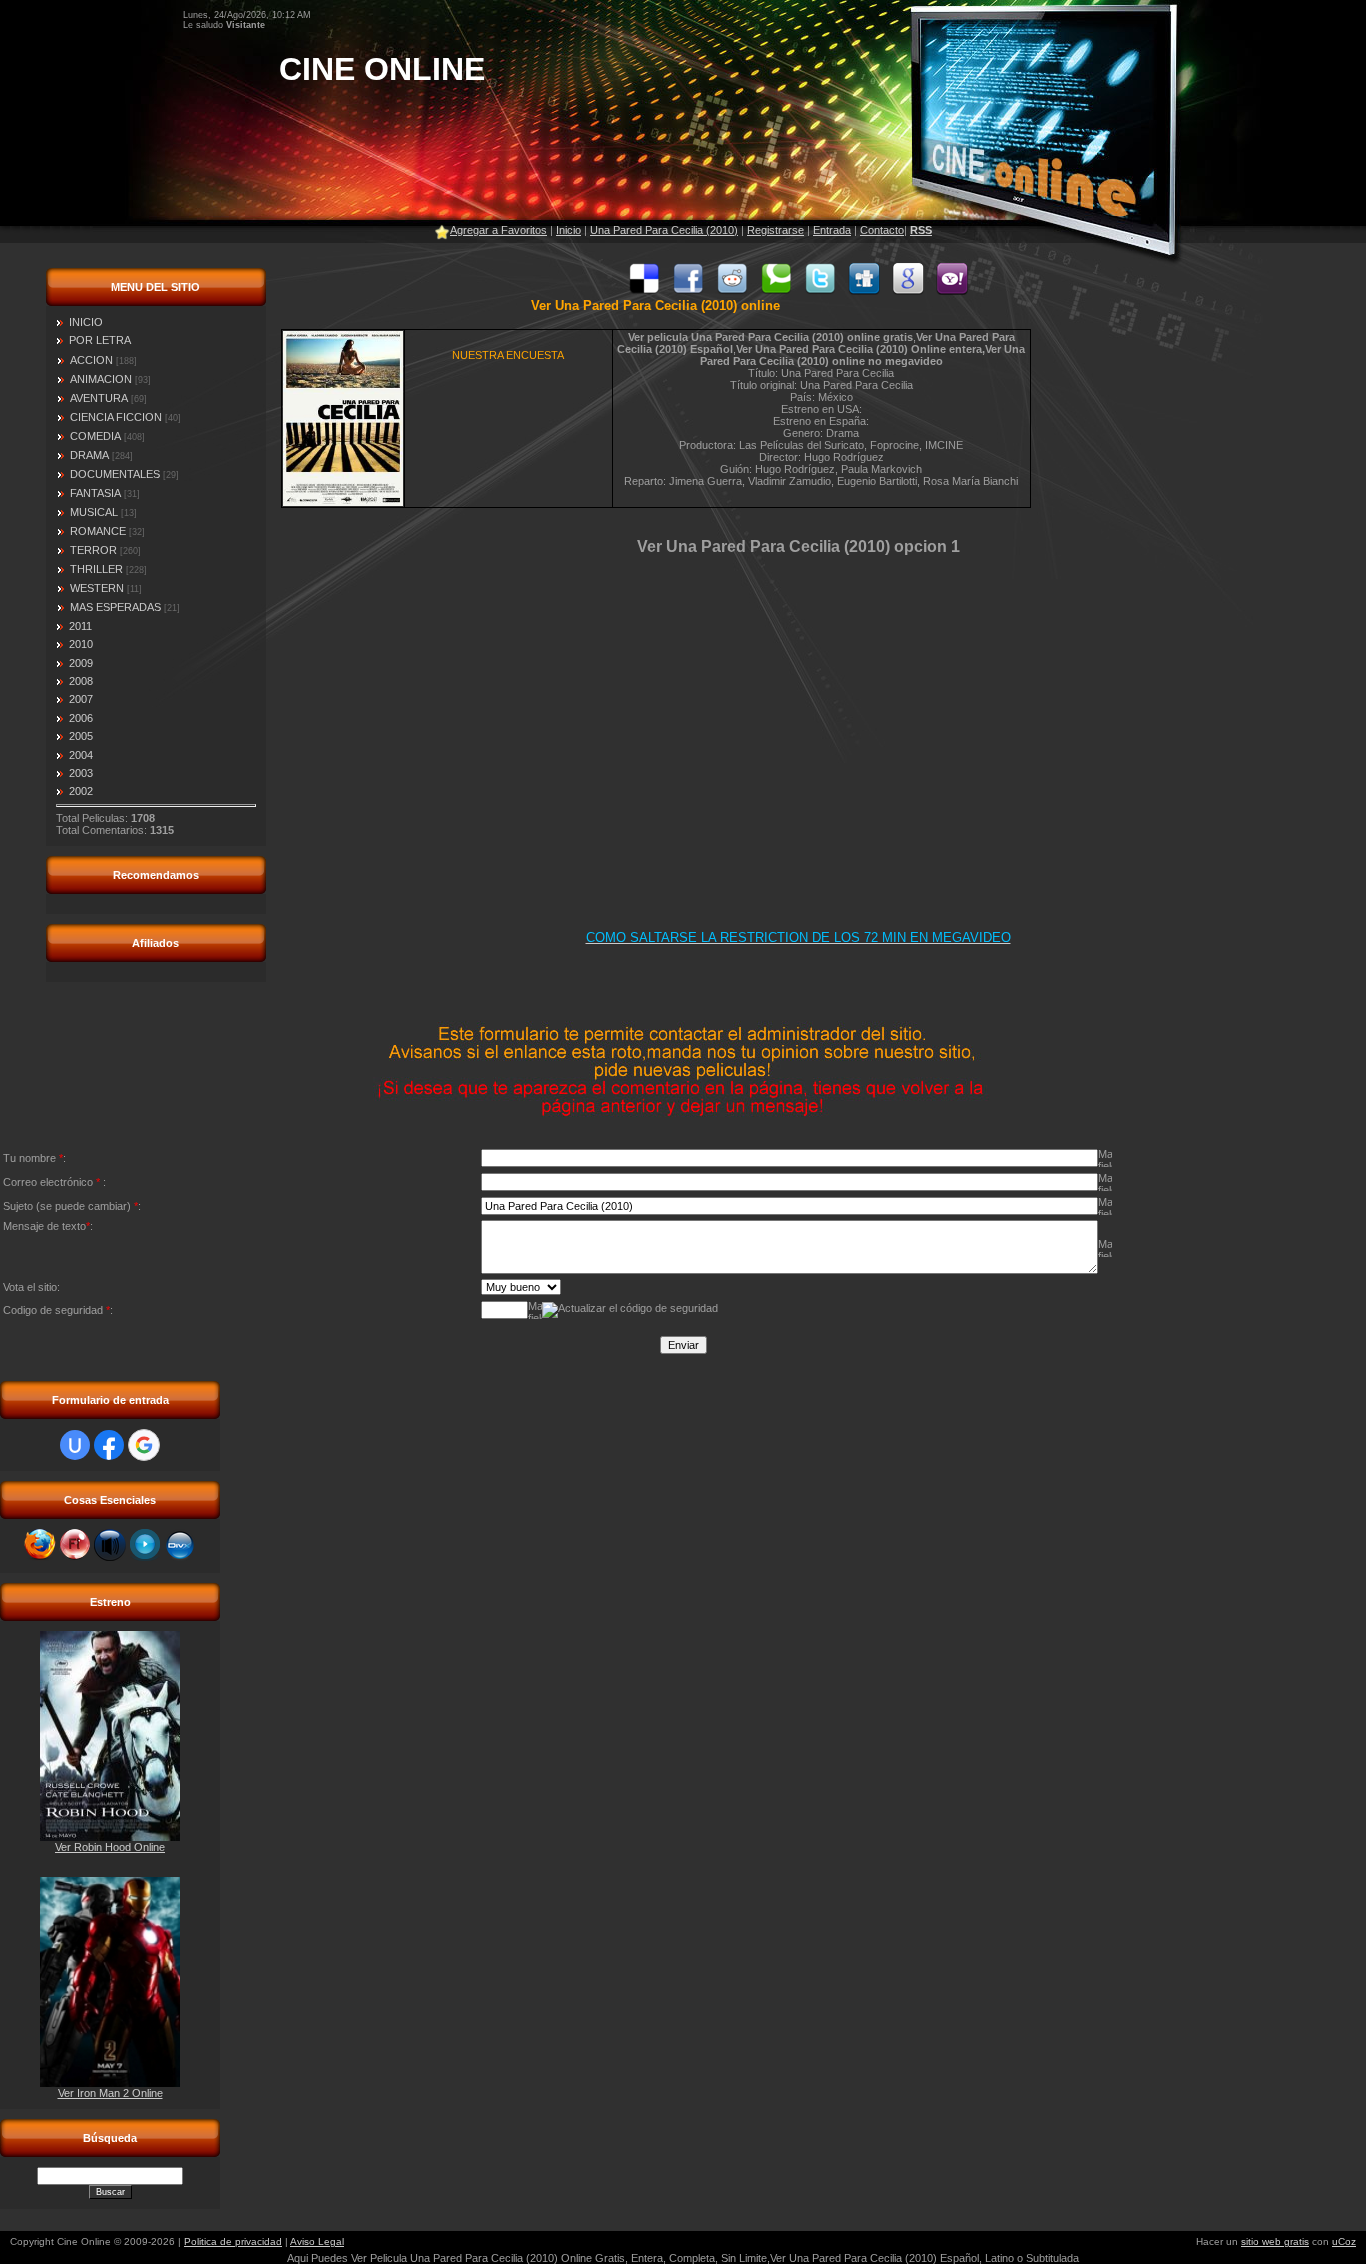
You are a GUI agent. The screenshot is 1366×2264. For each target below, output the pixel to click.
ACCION (91, 360)
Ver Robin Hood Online (110, 1847)
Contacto (882, 230)
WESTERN (97, 588)
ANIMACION (101, 379)
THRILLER (96, 569)
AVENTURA (99, 398)
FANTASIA (95, 493)
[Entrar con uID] (75, 1445)
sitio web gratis (1275, 2241)
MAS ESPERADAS (115, 607)
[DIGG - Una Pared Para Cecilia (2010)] (864, 291)
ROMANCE (98, 531)
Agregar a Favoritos (498, 230)
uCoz (1344, 2241)
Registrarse (775, 230)
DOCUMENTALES (115, 474)
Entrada (832, 230)
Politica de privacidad (233, 2241)
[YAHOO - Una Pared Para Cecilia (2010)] (952, 291)
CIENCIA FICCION (116, 417)
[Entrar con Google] (144, 1445)
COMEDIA (95, 436)
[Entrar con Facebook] (109, 1445)
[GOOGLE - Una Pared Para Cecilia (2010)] (908, 291)
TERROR (93, 550)
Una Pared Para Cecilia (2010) (664, 230)
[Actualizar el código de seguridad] (630, 1310)
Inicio (568, 230)
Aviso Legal (317, 2241)
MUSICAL (94, 512)
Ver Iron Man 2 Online (110, 2093)
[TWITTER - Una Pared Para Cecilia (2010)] (820, 291)
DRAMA (89, 455)
